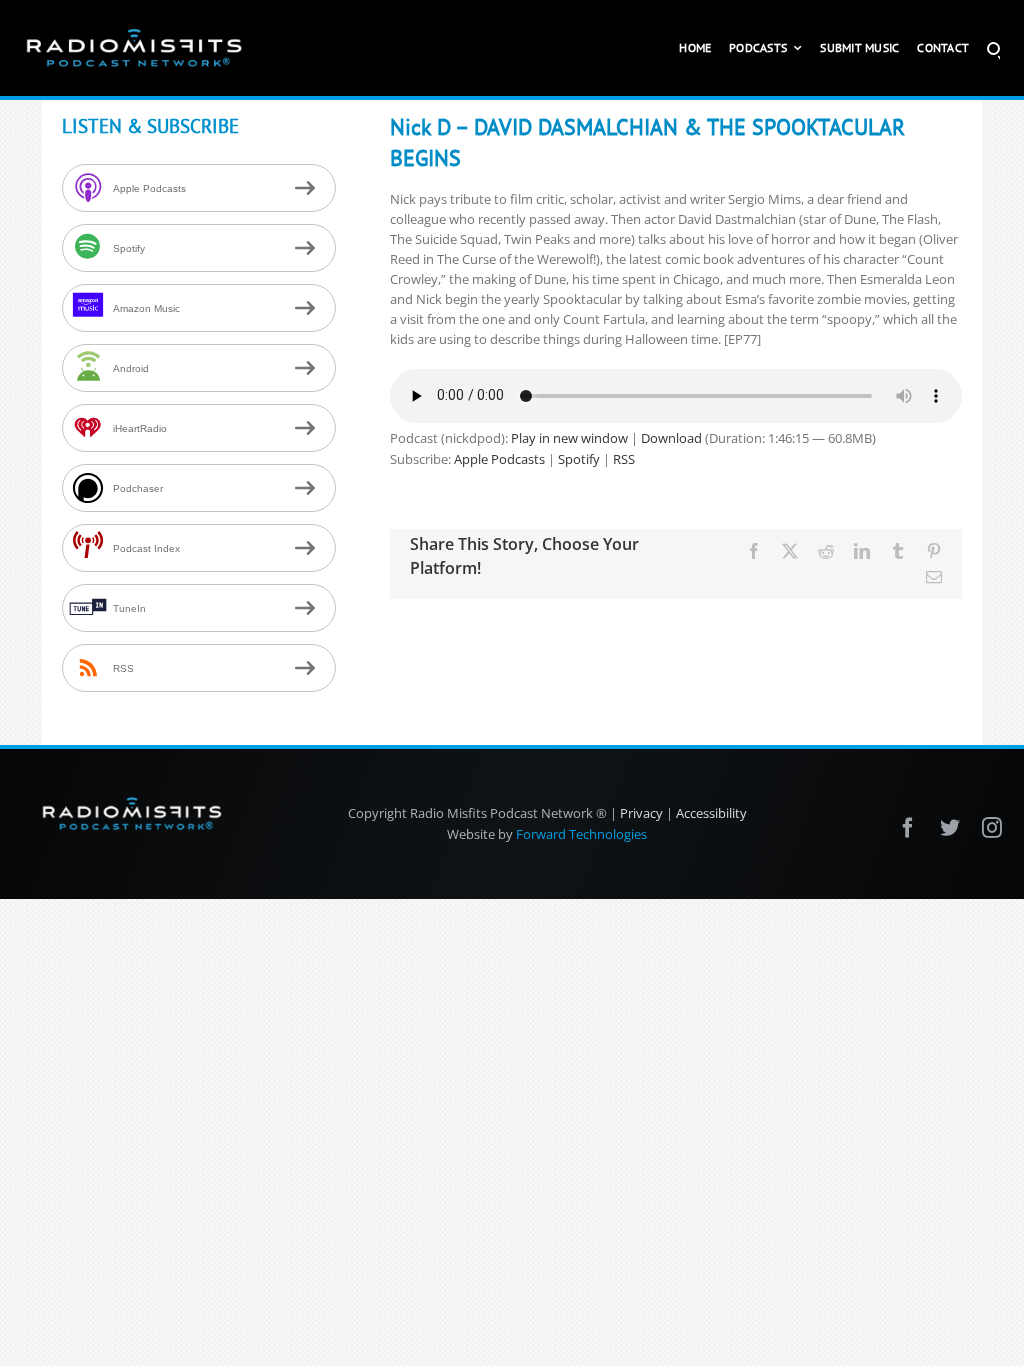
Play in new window (569, 438)
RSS (624, 459)
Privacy (641, 813)
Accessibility (711, 813)
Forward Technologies (581, 834)
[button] (993, 48)
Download (671, 438)
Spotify (579, 459)
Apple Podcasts (499, 459)
